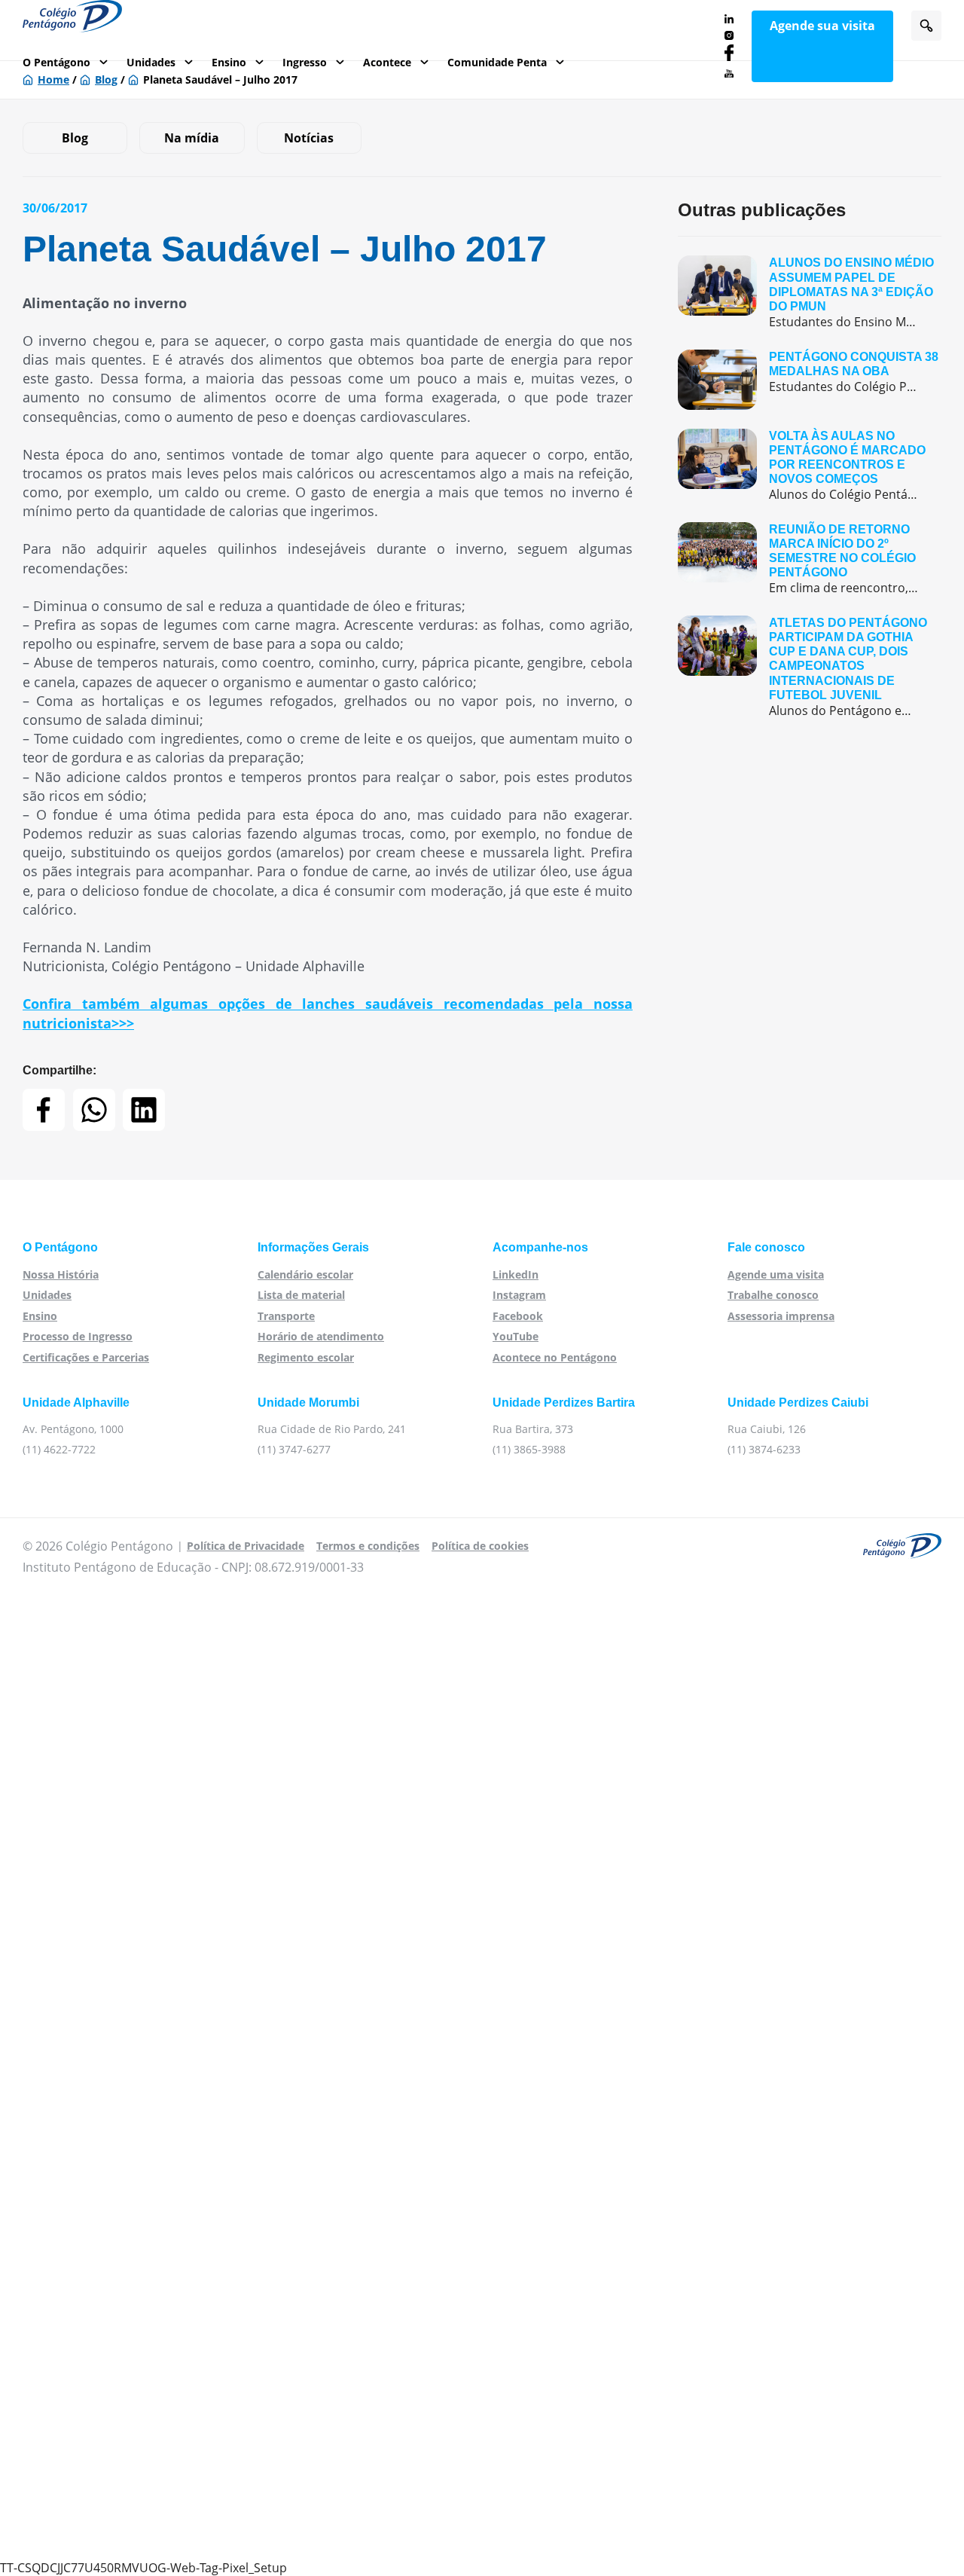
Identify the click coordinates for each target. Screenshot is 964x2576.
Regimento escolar (306, 1357)
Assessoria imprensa (781, 1316)
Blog (75, 138)
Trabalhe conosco (773, 1295)
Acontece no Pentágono (555, 1357)
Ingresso (305, 62)
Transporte (286, 1316)
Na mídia (192, 138)
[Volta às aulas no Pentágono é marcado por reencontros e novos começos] (810, 466)
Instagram (519, 1295)
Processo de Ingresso (78, 1336)
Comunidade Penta (497, 62)
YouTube (516, 1336)
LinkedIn (516, 1274)
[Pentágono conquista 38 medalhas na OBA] (810, 380)
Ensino (229, 62)
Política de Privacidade (246, 1546)
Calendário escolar (305, 1274)
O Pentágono (56, 62)
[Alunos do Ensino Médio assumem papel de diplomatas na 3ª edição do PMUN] (810, 293)
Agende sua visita (822, 26)
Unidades (151, 62)
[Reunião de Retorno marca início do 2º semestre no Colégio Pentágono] (810, 559)
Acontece (387, 62)
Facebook (518, 1316)
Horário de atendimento (321, 1336)
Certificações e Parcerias (86, 1357)
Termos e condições (368, 1546)
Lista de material (301, 1295)
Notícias (309, 138)
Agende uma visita (776, 1274)
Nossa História (61, 1274)
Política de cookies (480, 1546)
